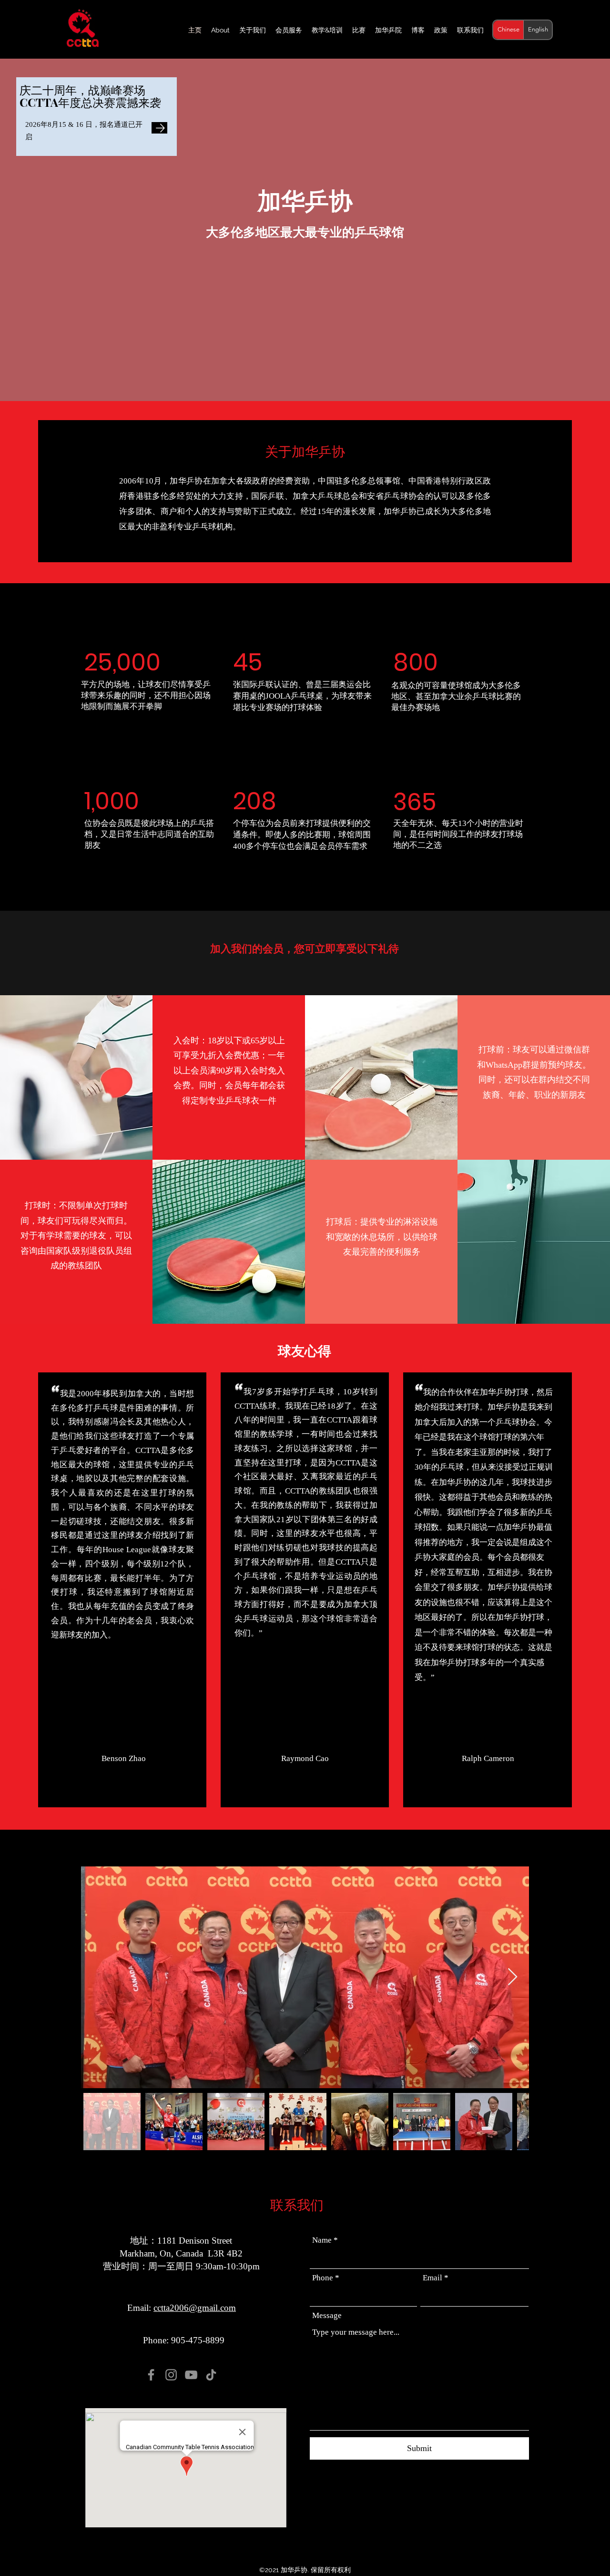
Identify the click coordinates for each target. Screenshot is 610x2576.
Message (327, 2315)
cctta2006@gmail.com (195, 2308)
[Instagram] (171, 2375)
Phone (323, 2278)
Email (432, 2278)
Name (322, 2240)
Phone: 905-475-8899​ (184, 2340)
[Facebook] (151, 2375)
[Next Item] (513, 1977)
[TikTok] (211, 2375)
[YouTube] (191, 2375)
